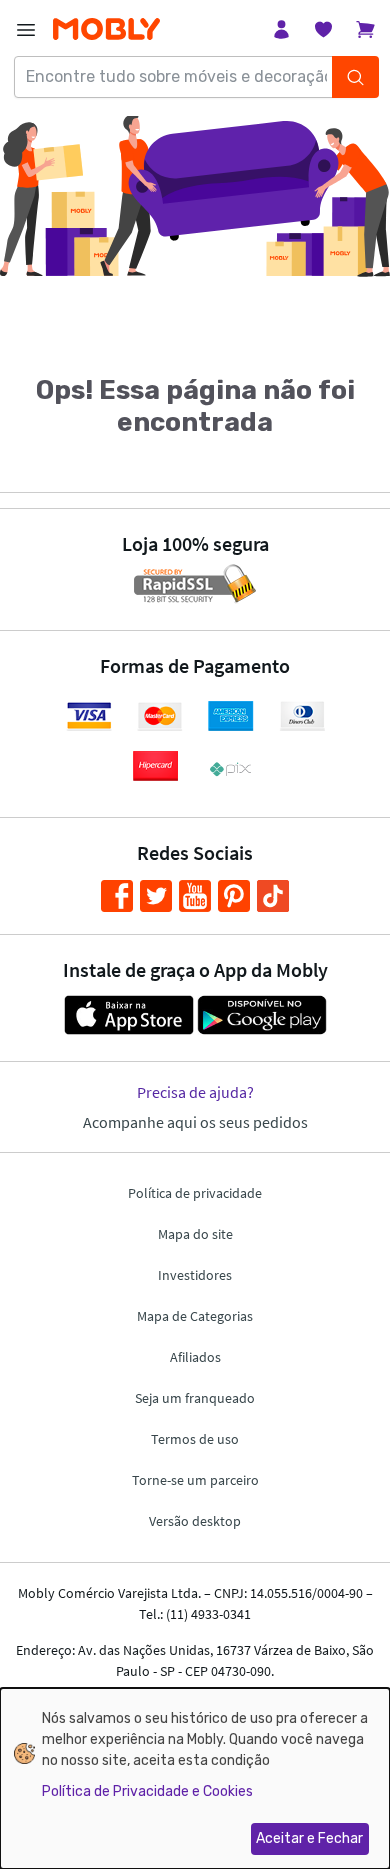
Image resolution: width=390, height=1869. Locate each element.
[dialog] (195, 1778)
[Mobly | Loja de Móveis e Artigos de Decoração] (106, 29)
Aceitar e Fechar (309, 1838)
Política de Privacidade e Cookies (147, 1791)
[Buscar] (355, 77)
